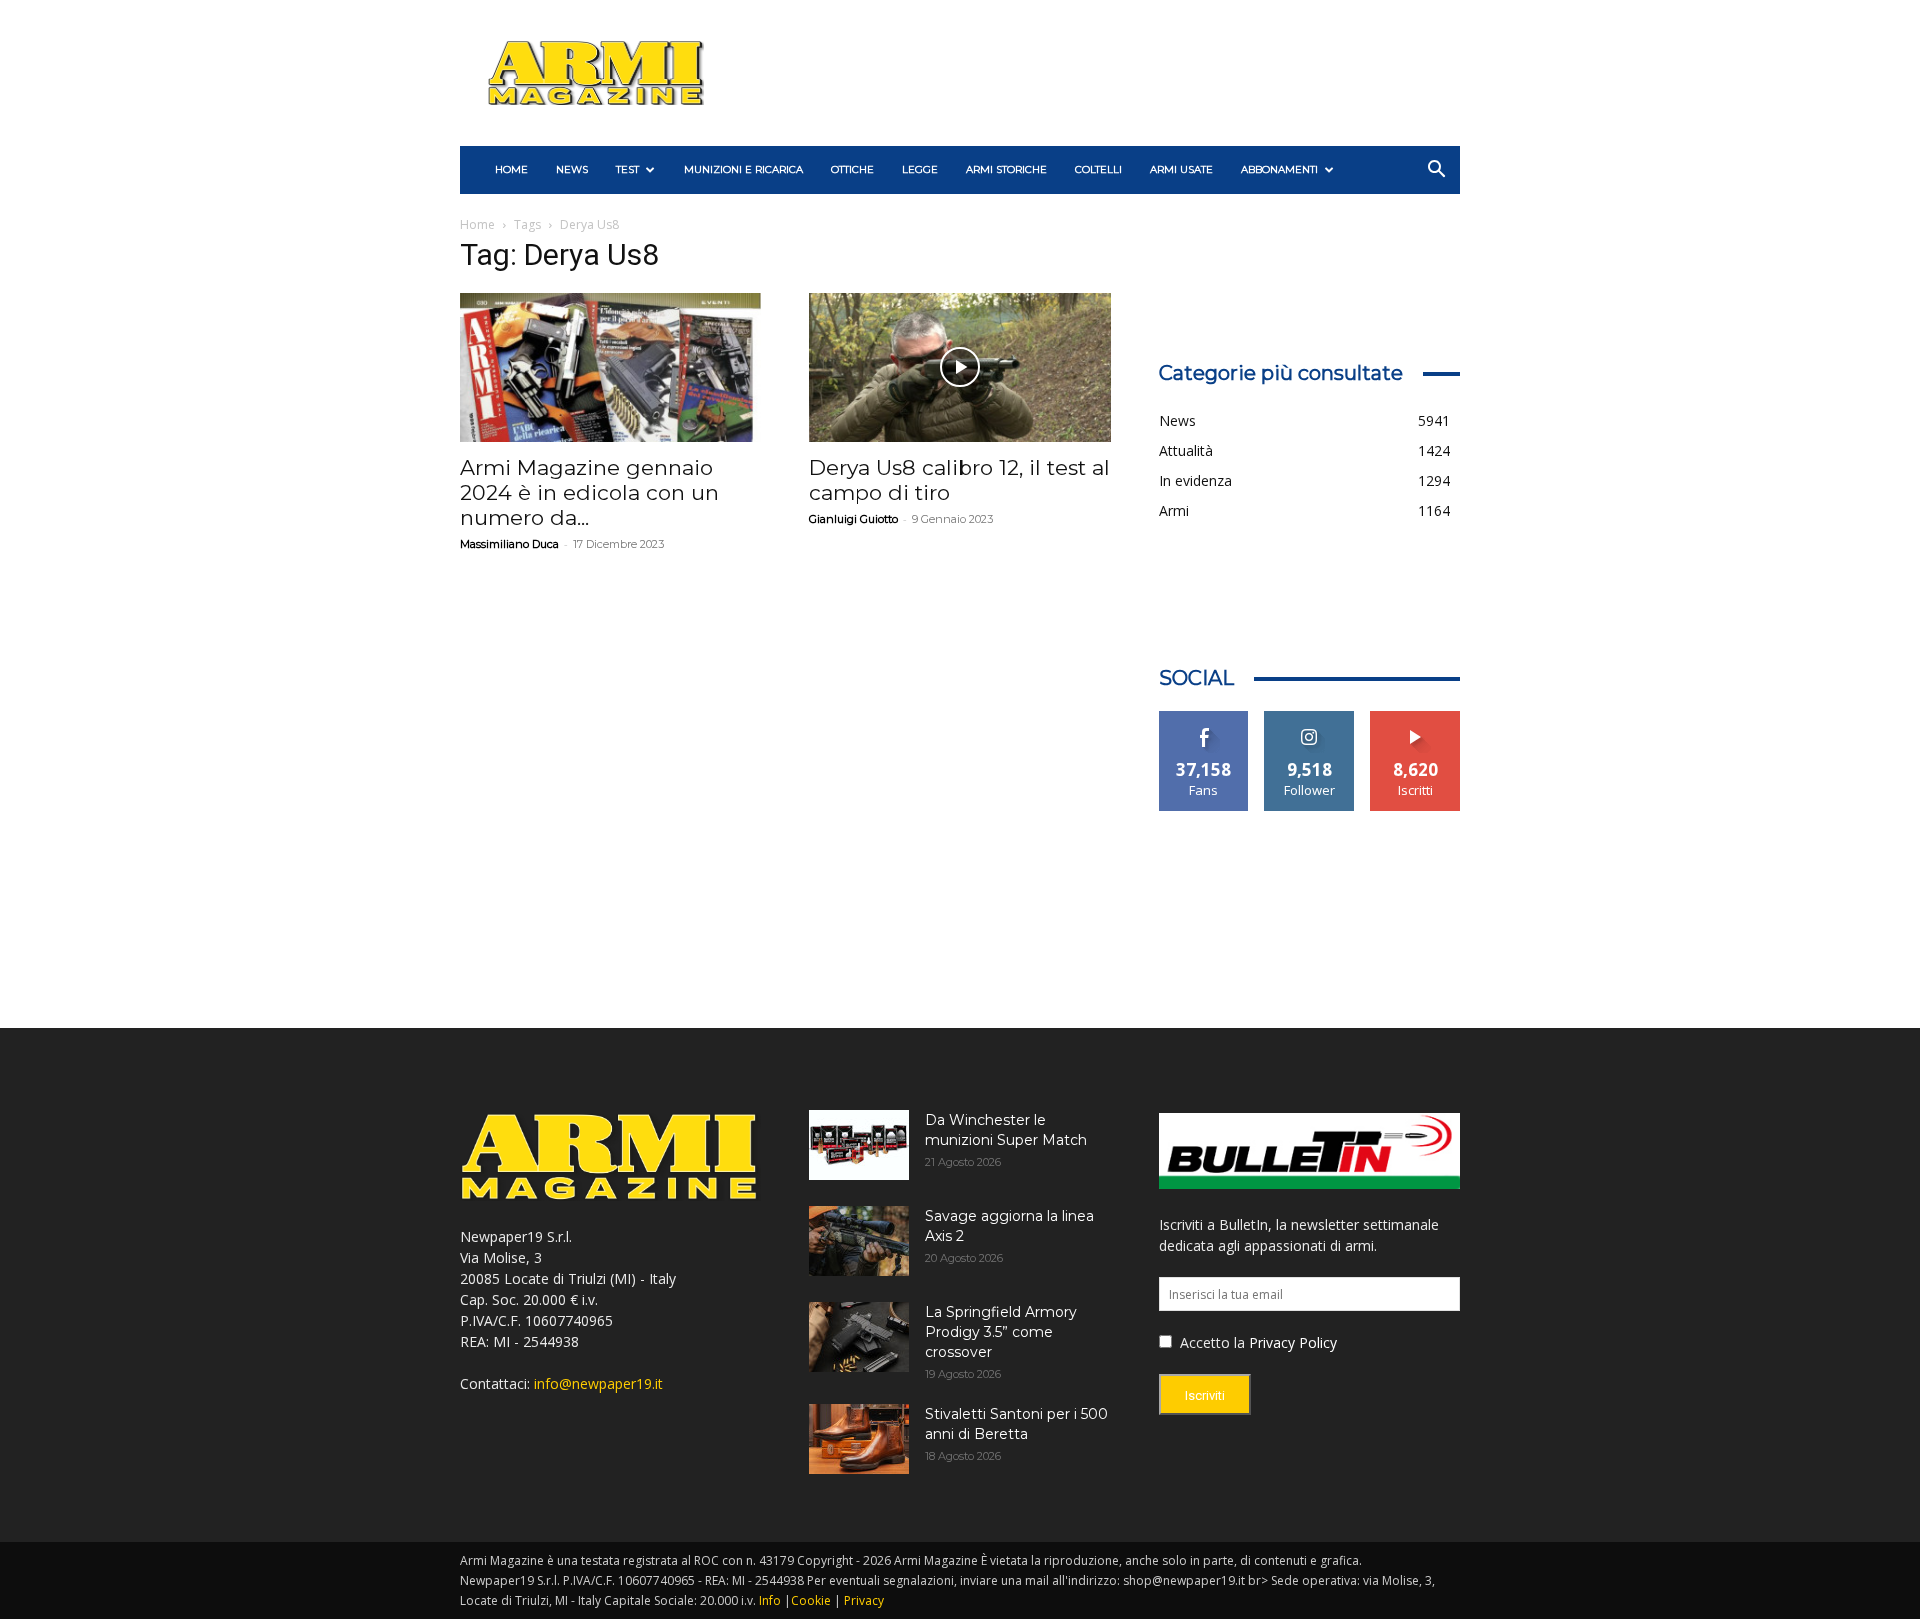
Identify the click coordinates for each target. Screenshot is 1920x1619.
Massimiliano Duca (509, 544)
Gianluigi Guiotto (853, 519)
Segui (1309, 718)
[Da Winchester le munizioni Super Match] (859, 1145)
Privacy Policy (1293, 1342)
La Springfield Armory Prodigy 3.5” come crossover (1001, 1332)
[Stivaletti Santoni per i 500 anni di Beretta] (859, 1439)
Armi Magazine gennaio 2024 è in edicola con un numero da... (589, 492)
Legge (920, 169)
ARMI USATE (1181, 169)
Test (627, 169)
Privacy (864, 1600)
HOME (511, 169)
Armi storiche (1006, 169)
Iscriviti (1415, 718)
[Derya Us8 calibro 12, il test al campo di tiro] (959, 367)
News (572, 169)
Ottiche (852, 169)
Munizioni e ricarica (743, 169)
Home (477, 224)
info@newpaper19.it (598, 1383)
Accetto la (1210, 1342)
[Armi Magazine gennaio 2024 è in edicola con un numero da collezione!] (610, 367)
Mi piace (1204, 718)
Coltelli (1098, 169)
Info (770, 1600)
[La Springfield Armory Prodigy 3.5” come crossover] (859, 1337)
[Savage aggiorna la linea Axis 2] (859, 1241)
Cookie (811, 1600)
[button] (1436, 171)
